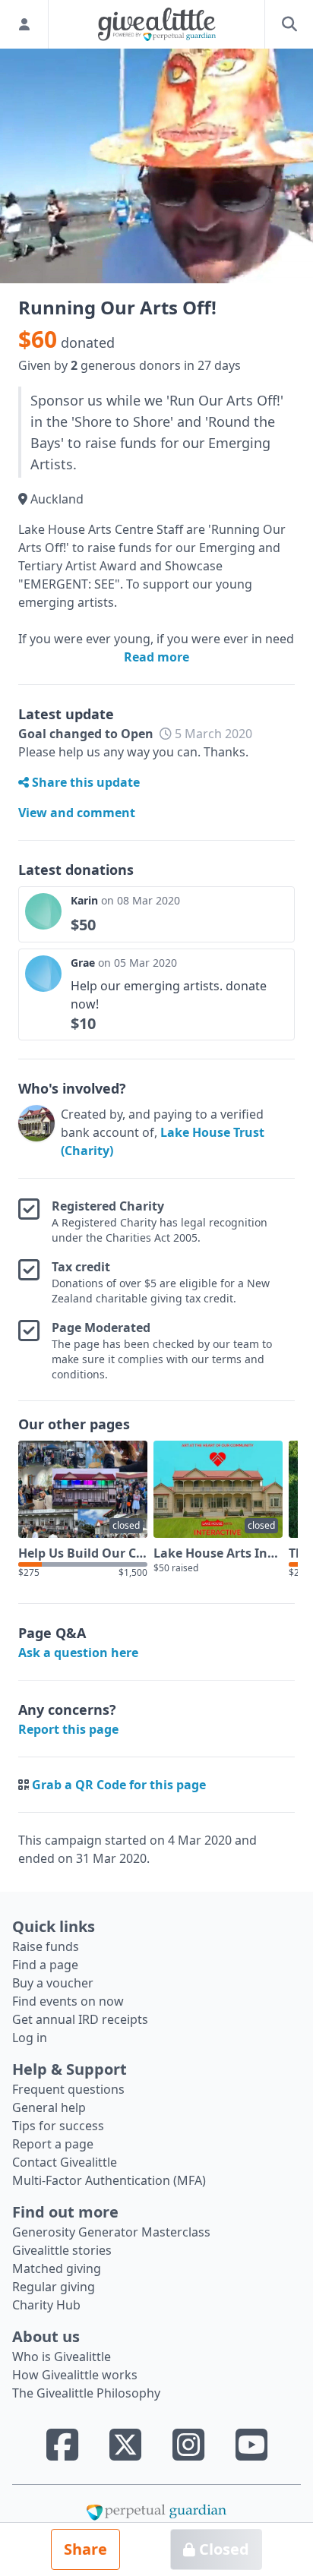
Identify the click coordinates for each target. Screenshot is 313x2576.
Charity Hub (46, 2305)
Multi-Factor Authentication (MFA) (109, 2180)
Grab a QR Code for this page (119, 1785)
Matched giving (57, 2268)
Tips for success (58, 2126)
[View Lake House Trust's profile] (36, 1132)
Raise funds (46, 1946)
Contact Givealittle (65, 2162)
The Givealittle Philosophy (86, 2393)
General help (49, 2107)
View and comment (77, 813)
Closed (222, 2549)
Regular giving (54, 2287)
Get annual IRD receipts (80, 2019)
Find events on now (68, 2001)
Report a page (53, 2144)
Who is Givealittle (62, 2357)
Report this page (68, 1729)
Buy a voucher (53, 1983)
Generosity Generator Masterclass (111, 2232)
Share (85, 2549)
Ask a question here (78, 1653)
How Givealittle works (75, 2375)
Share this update (84, 782)
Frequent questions (68, 2089)
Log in (30, 2038)
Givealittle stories (62, 2250)
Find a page (45, 1965)
